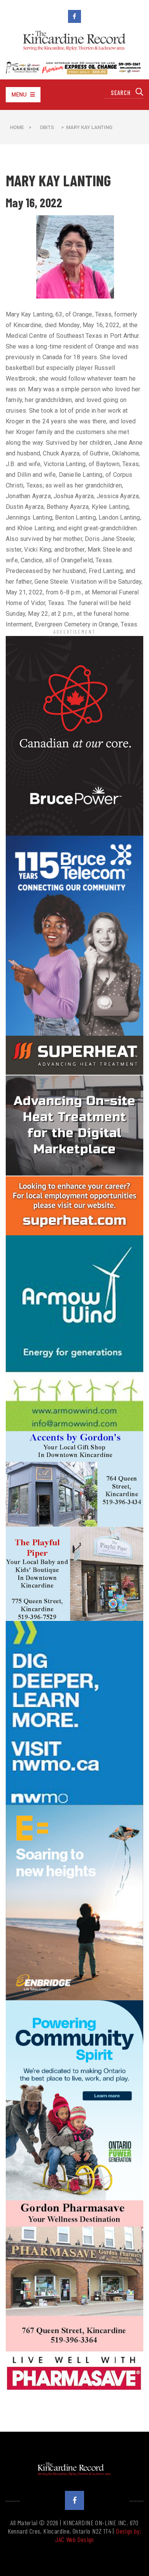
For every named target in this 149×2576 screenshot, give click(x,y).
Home (17, 127)
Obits (47, 127)
